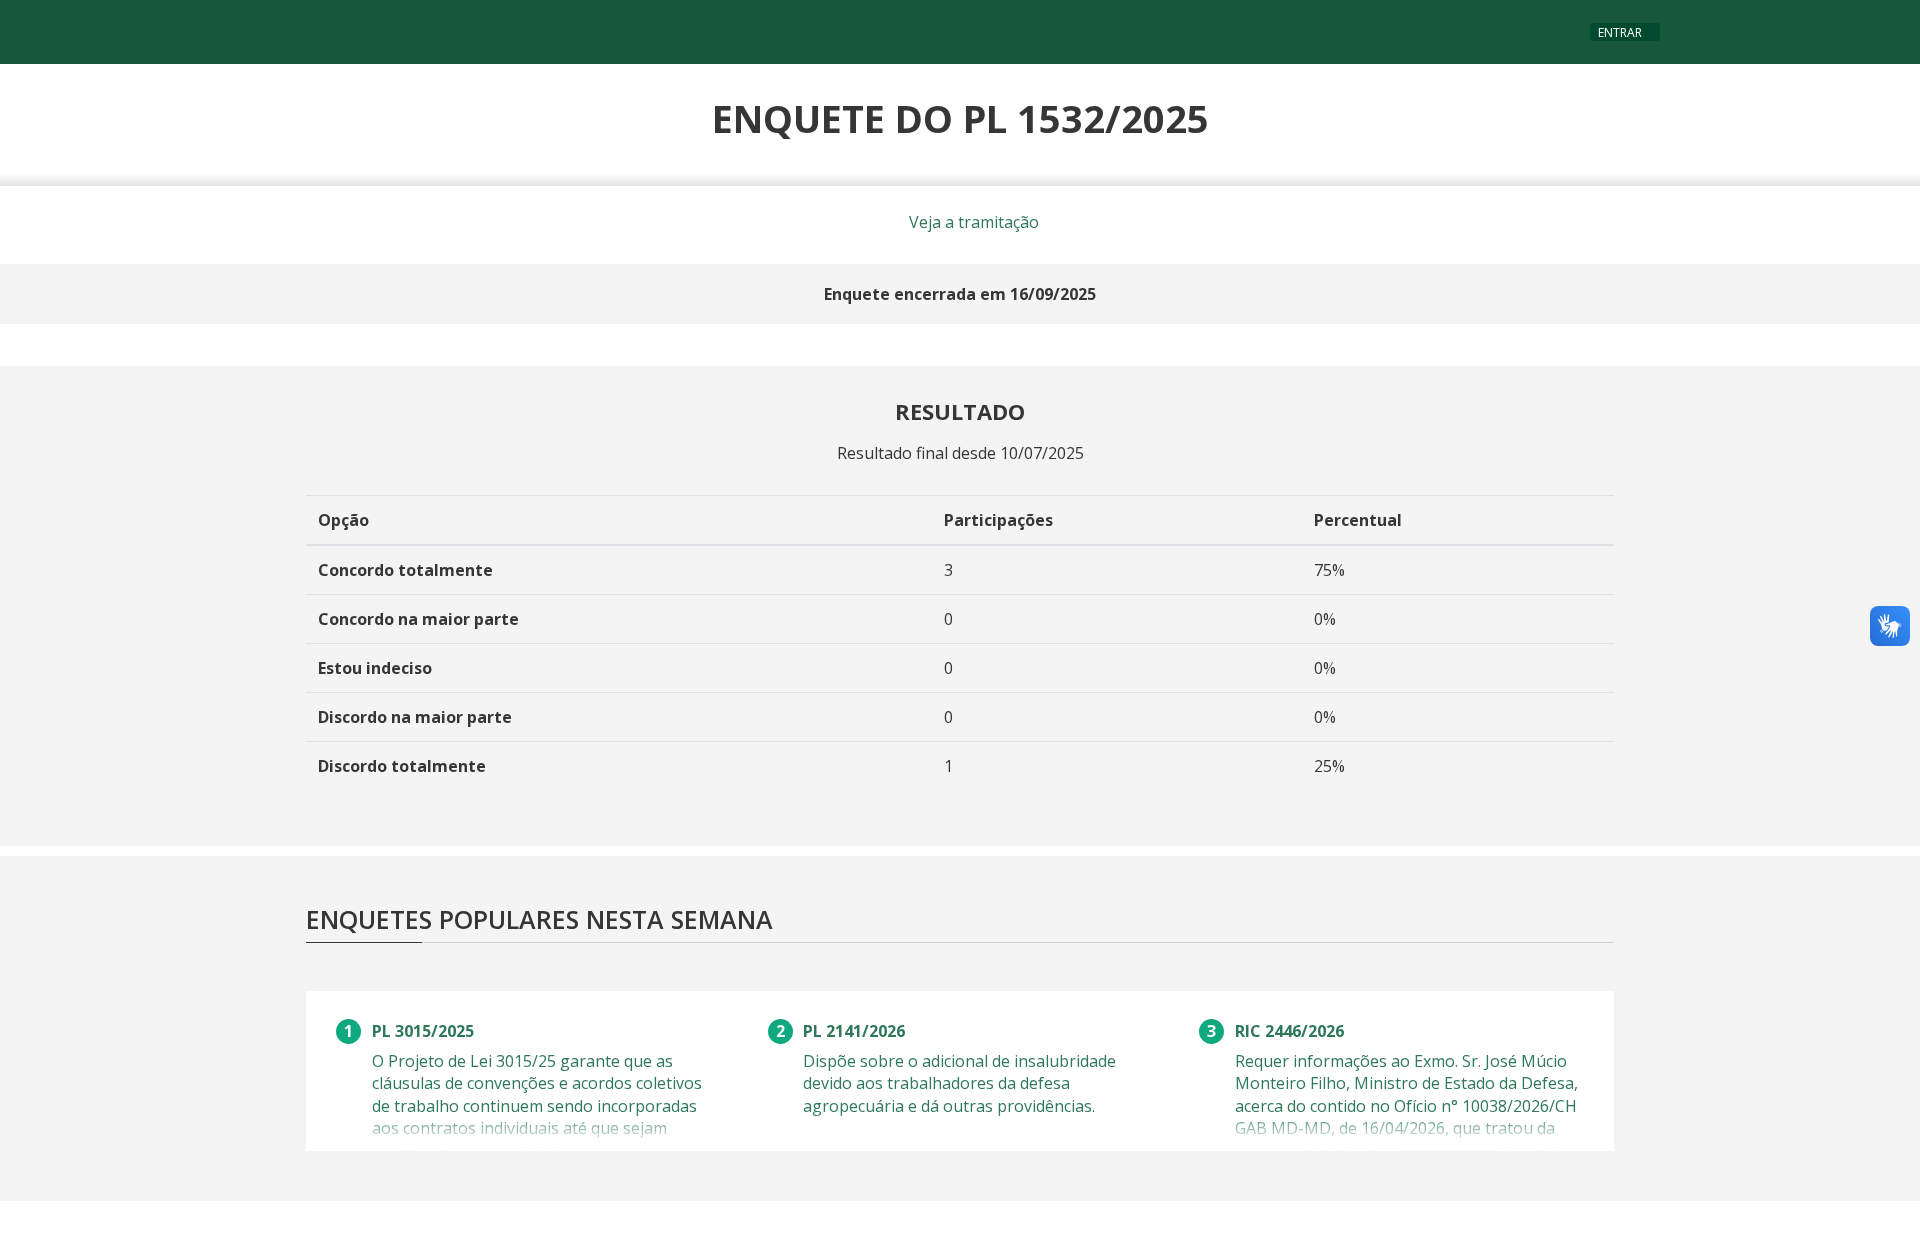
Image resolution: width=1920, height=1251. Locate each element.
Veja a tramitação (972, 222)
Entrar (1620, 32)
